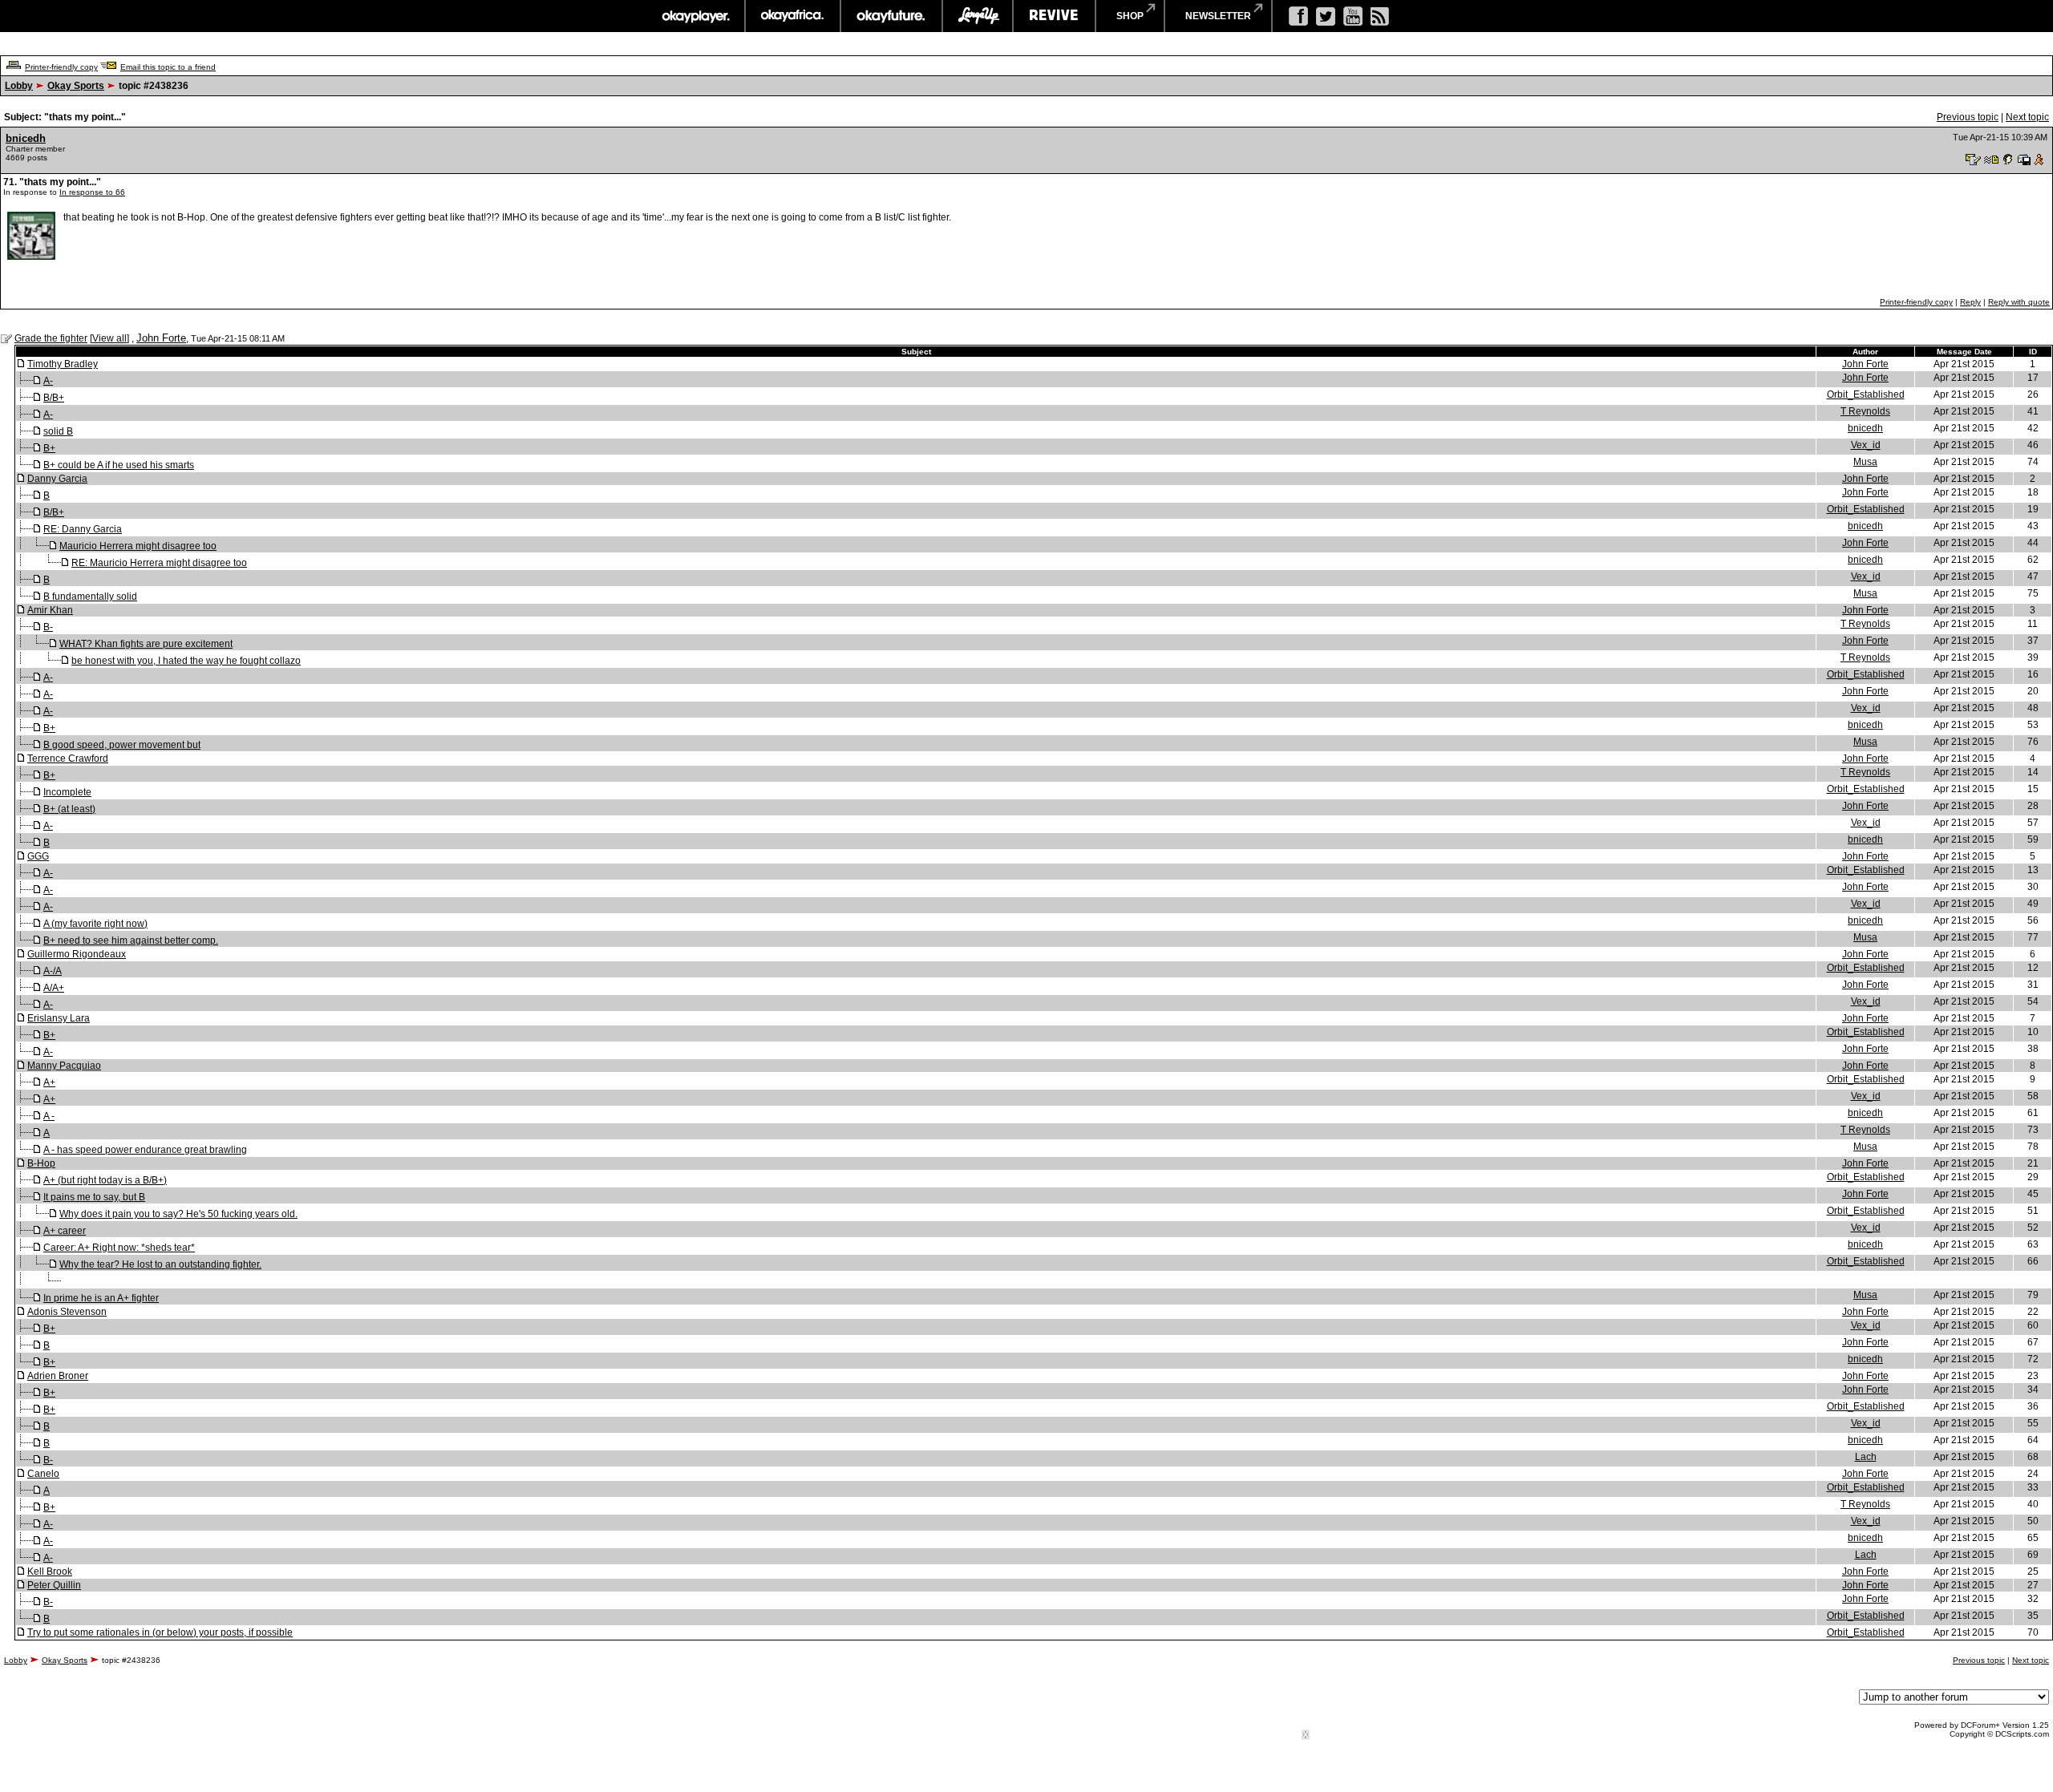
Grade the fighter (51, 338)
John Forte (161, 338)
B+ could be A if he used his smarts (119, 465)
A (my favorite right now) (95, 924)
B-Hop (41, 1163)
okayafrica (793, 16)
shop (1130, 16)
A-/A (53, 971)
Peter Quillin (54, 1585)
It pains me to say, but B (94, 1197)
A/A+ (54, 988)
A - (49, 1116)
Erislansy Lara (59, 1018)
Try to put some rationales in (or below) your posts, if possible (160, 1632)
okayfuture (891, 16)
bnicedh (26, 138)
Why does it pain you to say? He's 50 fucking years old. (178, 1214)
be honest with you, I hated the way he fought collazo (186, 661)
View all (109, 338)
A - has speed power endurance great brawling (145, 1150)
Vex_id (1866, 445)
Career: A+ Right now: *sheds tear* (119, 1248)
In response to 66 (92, 192)
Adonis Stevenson (67, 1312)
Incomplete (67, 792)
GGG (38, 856)
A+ (49, 1082)
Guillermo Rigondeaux (77, 954)
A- (48, 381)
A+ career (65, 1231)
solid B (58, 431)
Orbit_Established (1866, 394)
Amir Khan (50, 610)
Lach (1866, 1457)
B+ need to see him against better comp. (131, 940)
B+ (49, 448)
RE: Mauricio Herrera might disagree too (159, 563)
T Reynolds (1865, 411)
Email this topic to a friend (168, 67)
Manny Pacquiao (64, 1066)
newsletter (1218, 16)
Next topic (2027, 117)
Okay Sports (76, 86)
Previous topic (1968, 117)
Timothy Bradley (63, 364)
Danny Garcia (57, 479)
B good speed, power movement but (122, 745)
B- (48, 627)
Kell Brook (50, 1572)
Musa (1865, 462)
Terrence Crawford (68, 758)
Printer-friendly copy (61, 67)
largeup (978, 16)
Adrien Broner (58, 1376)
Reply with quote (2019, 302)
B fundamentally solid (90, 597)
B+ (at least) (69, 809)
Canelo (43, 1474)
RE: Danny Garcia (83, 529)
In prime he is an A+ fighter (101, 1298)
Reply (1970, 302)
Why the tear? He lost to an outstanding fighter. (160, 1264)
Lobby (19, 86)
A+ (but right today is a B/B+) (105, 1180)
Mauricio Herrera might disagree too (138, 546)
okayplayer (695, 16)
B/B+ (54, 398)
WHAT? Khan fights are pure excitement (146, 644)
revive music (1054, 16)
